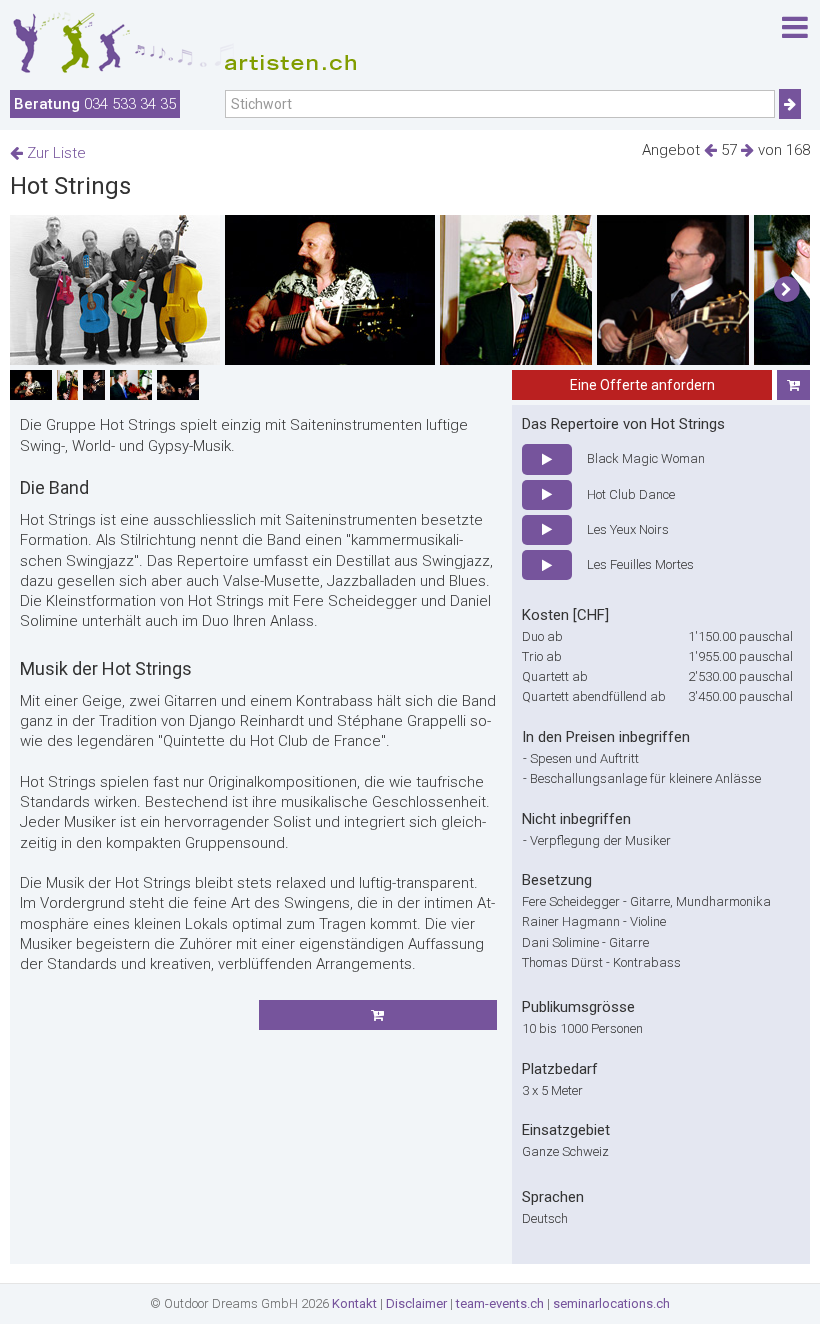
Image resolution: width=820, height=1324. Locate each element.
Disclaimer (416, 1303)
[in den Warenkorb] (793, 385)
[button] (786, 290)
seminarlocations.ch (611, 1303)
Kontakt (354, 1303)
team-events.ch (500, 1303)
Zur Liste (54, 153)
